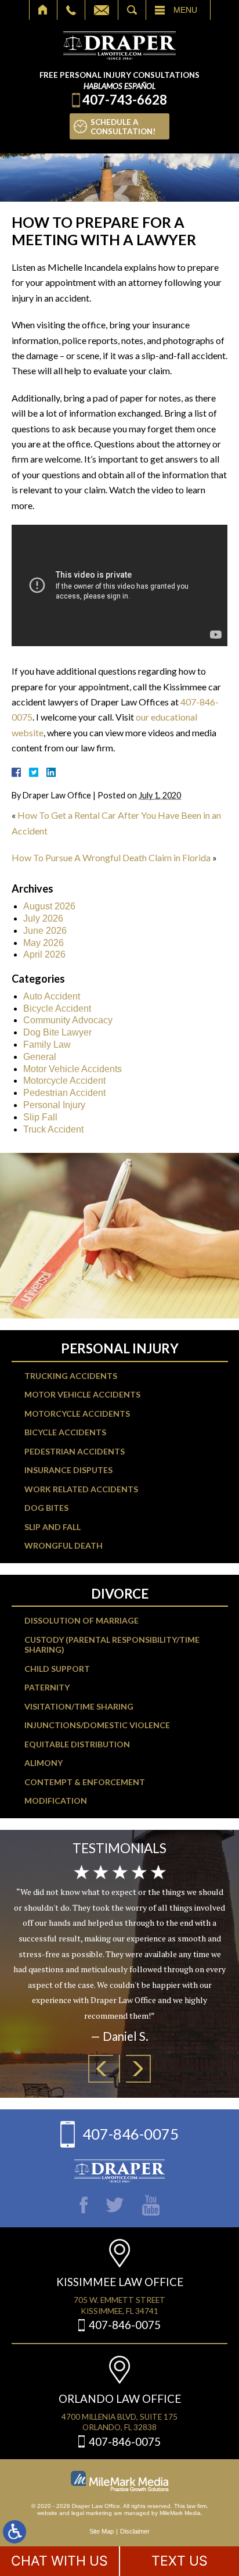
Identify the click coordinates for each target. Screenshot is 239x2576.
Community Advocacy (68, 1020)
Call (71, 10)
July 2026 (43, 918)
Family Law (47, 1045)
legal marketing (92, 2513)
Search (132, 10)
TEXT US (180, 2561)
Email (102, 10)
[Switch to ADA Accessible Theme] (15, 2532)
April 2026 (44, 954)
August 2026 (49, 906)
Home (43, 10)
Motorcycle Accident (64, 1081)
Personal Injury (54, 1105)
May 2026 (44, 943)
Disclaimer (135, 2531)
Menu (185, 10)
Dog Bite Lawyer (57, 1032)
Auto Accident (52, 996)
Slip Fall (40, 1117)
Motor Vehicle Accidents (73, 1069)
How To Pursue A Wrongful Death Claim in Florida (111, 857)
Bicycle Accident (57, 1008)
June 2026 (45, 931)
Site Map (102, 2531)
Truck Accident (53, 1129)
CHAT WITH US (59, 2561)
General (40, 1057)
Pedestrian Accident (64, 1093)
